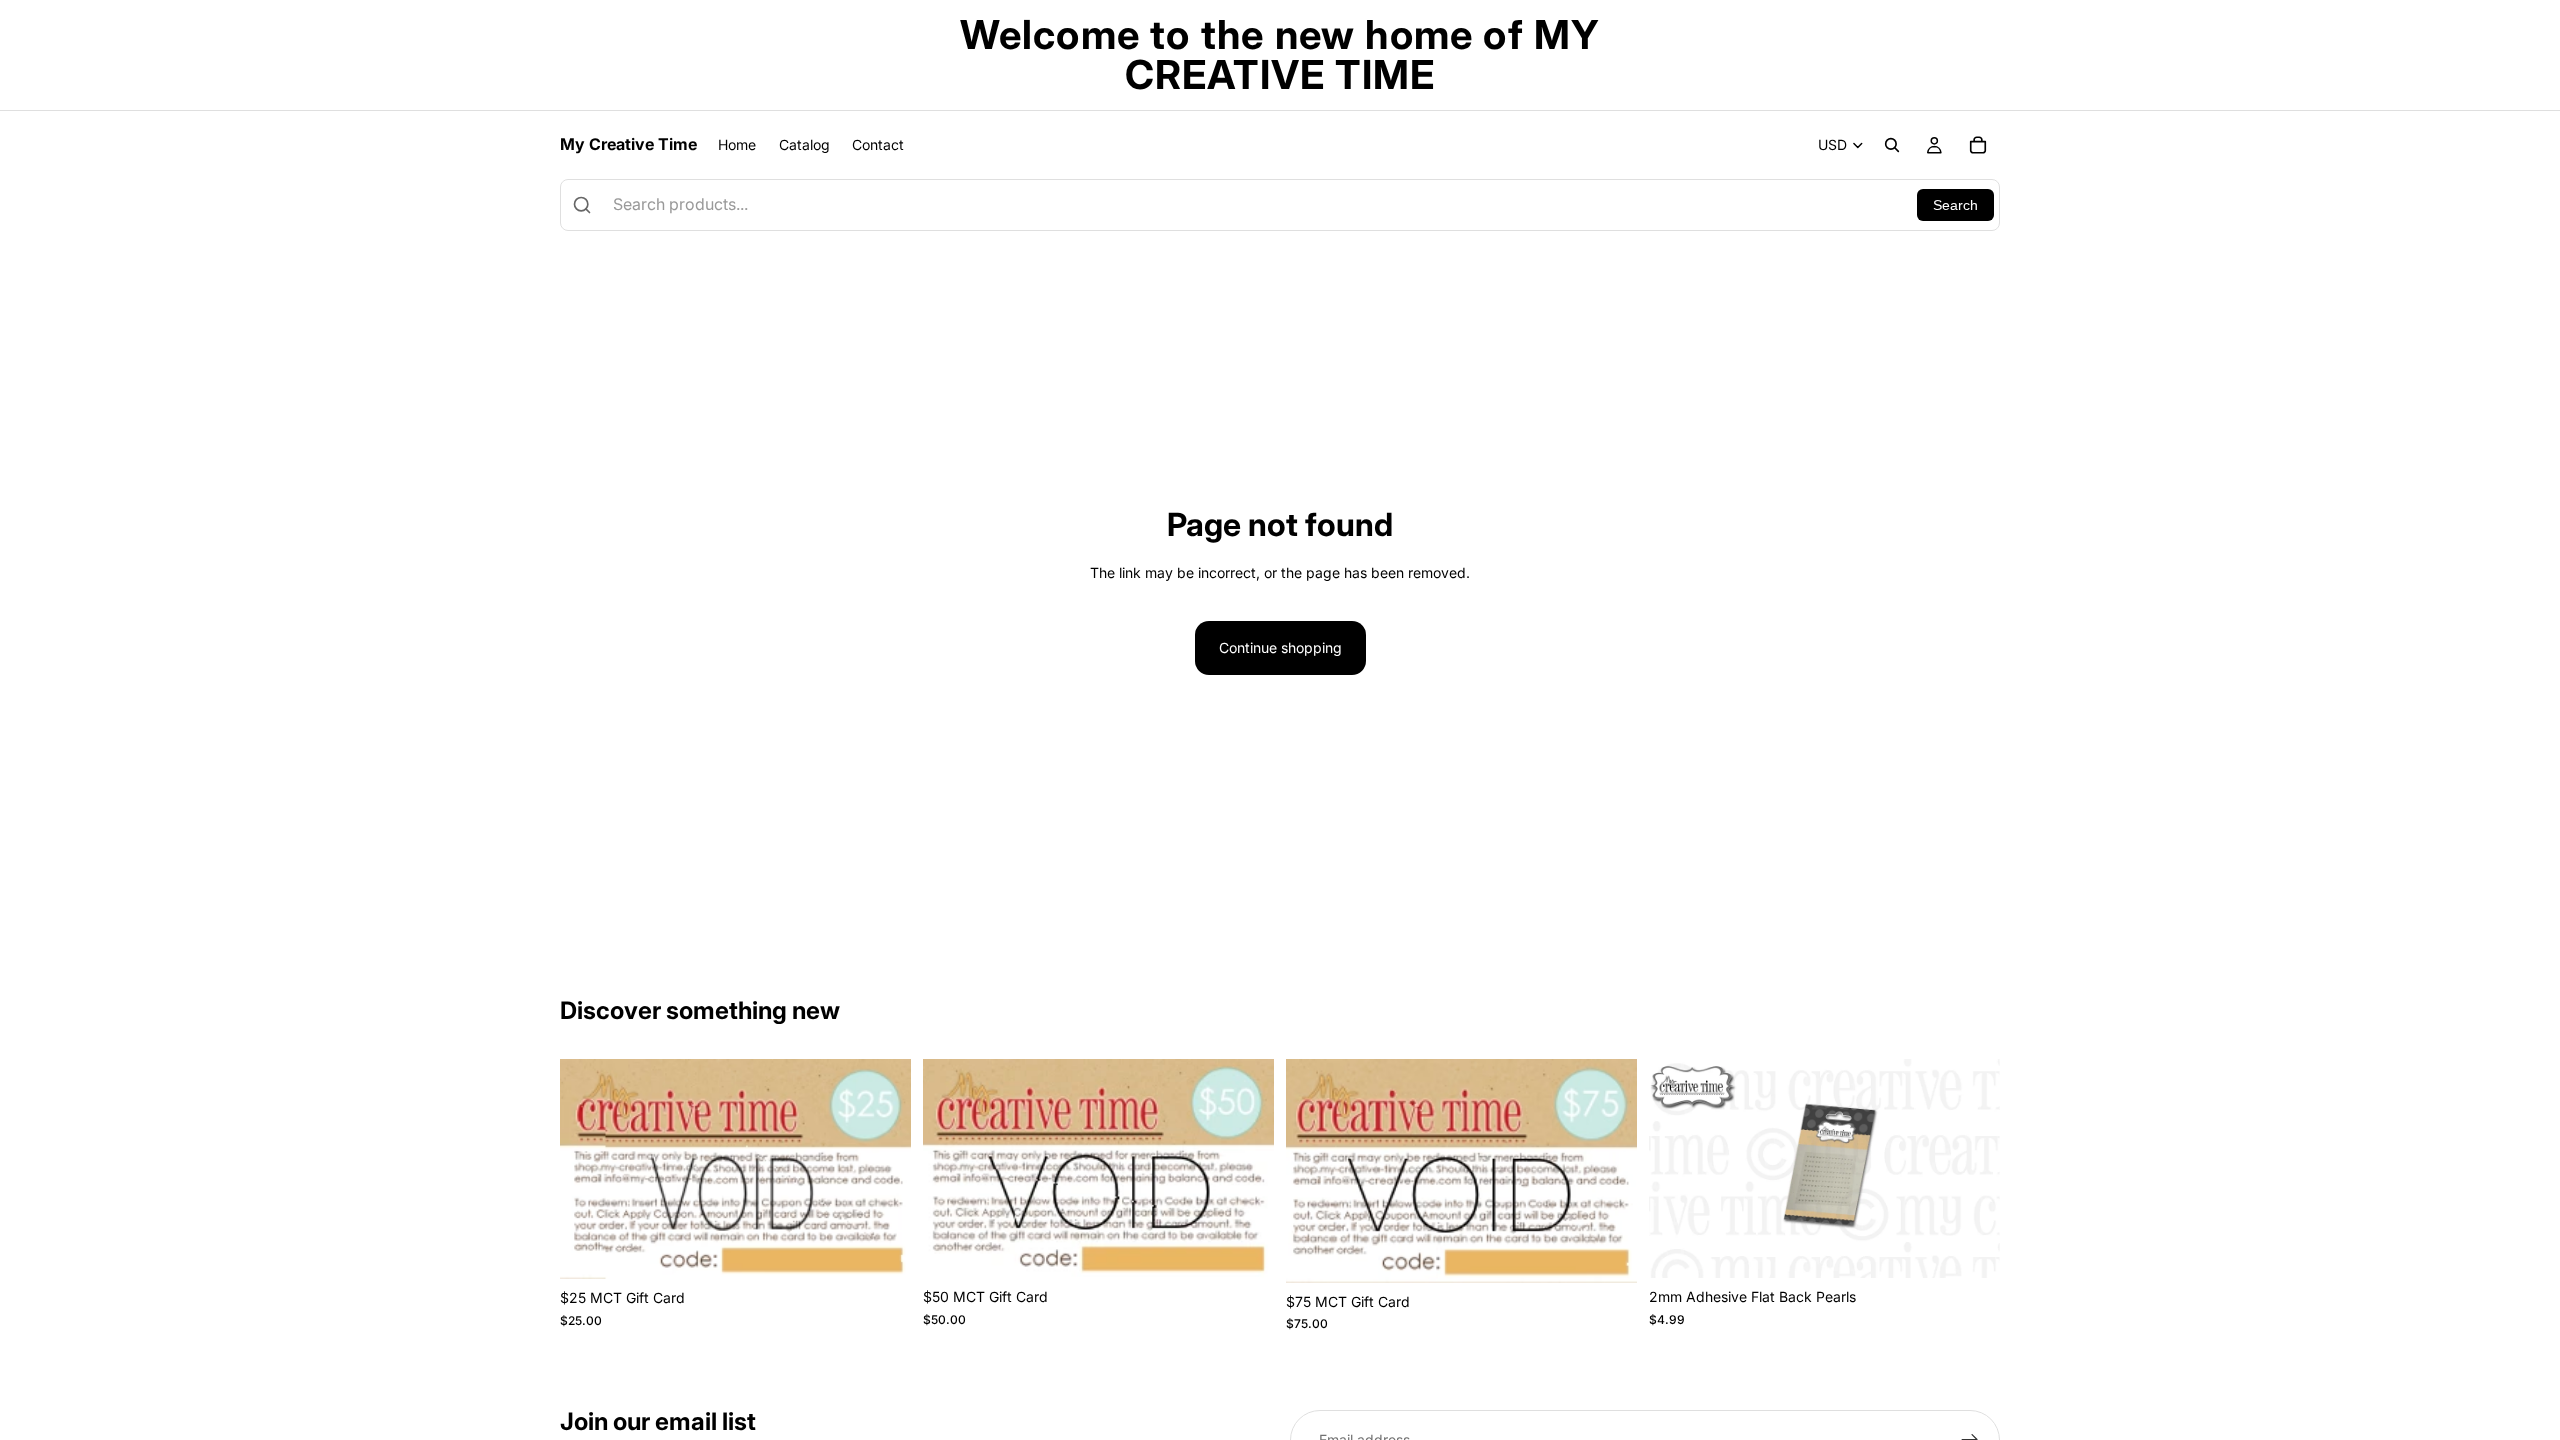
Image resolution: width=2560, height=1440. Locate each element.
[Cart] (1978, 145)
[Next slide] (1970, 1169)
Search (1955, 205)
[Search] (1892, 145)
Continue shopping (1280, 647)
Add (897, 1247)
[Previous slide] (1679, 1169)
